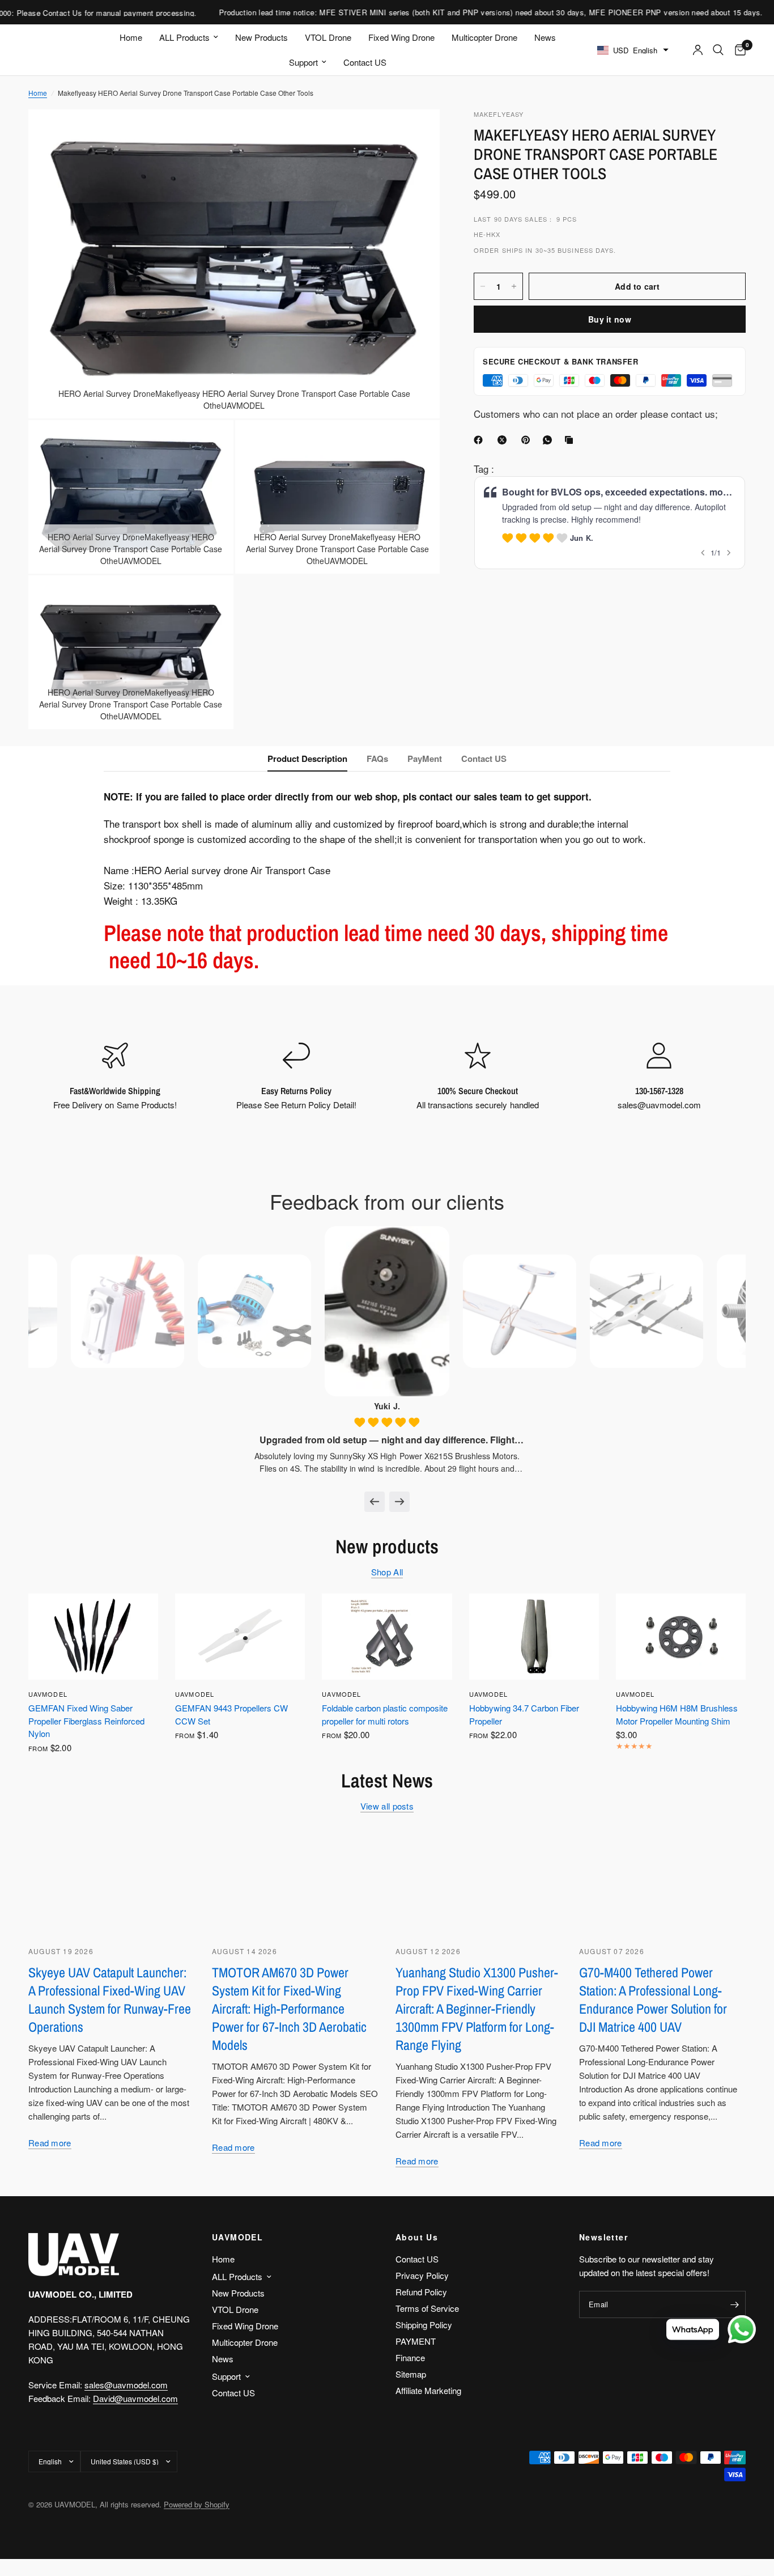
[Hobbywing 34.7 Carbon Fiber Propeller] (534, 1637)
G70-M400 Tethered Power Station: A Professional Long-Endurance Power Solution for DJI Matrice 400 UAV (653, 1999)
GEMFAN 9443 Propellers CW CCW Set (231, 1714)
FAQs (377, 759)
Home (131, 37)
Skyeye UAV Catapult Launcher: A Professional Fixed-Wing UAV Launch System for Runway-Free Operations (110, 1999)
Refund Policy (421, 2292)
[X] (504, 440)
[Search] (718, 50)
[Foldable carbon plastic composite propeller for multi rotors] (387, 1637)
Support (303, 62)
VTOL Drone (328, 37)
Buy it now (610, 319)
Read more (50, 2143)
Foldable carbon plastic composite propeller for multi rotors (385, 1714)
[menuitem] (131, 37)
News (545, 37)
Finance (410, 2357)
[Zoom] (416, 133)
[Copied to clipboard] (571, 440)
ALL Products (184, 37)
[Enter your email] (734, 2304)
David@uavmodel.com (135, 2398)
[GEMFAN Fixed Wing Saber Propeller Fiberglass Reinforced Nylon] (93, 1637)
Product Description (307, 759)
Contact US (365, 62)
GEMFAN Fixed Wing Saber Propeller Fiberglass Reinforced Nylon (86, 1721)
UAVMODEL (48, 1694)
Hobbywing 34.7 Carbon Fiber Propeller (524, 1714)
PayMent (425, 759)
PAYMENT (416, 2341)
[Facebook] (480, 440)
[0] (737, 50)
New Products (261, 37)
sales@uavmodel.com (126, 2385)
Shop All (387, 1572)
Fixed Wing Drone (401, 37)
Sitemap (411, 2374)
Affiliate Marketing (428, 2390)
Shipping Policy (424, 2325)
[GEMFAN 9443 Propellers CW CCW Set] (240, 1637)
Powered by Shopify (197, 2504)
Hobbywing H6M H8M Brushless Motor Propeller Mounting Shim (677, 1714)
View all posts (387, 1806)
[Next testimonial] (399, 1502)
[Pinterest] (528, 440)
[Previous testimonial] (375, 1502)
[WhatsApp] (550, 440)
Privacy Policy (422, 2275)
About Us (417, 2237)
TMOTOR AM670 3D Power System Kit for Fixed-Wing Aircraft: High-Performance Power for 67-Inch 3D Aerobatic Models (289, 2009)
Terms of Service (427, 2308)
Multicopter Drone (484, 37)
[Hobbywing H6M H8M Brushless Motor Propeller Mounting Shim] (681, 1637)
